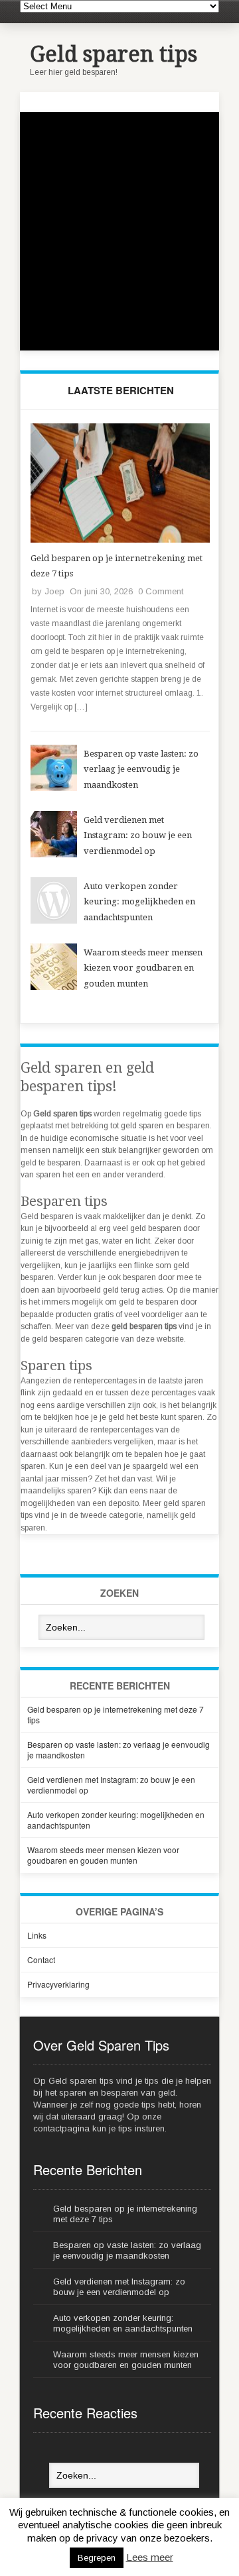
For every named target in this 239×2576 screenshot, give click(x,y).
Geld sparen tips (114, 54)
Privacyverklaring (58, 1984)
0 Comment (161, 591)
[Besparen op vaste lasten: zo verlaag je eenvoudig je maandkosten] (54, 788)
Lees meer (150, 2557)
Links (37, 1935)
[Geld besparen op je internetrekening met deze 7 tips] (120, 540)
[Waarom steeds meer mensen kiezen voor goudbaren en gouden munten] (54, 987)
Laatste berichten (121, 390)
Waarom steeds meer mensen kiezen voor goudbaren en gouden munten (143, 968)
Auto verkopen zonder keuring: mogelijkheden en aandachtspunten (139, 902)
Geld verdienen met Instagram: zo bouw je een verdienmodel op (138, 835)
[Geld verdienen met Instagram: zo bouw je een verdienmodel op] (54, 855)
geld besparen (57, 1339)
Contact (41, 1959)
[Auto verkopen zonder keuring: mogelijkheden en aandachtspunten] (54, 921)
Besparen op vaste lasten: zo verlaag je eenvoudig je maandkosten (141, 769)
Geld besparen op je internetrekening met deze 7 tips (116, 1714)
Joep (54, 591)
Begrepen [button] (97, 2558)
